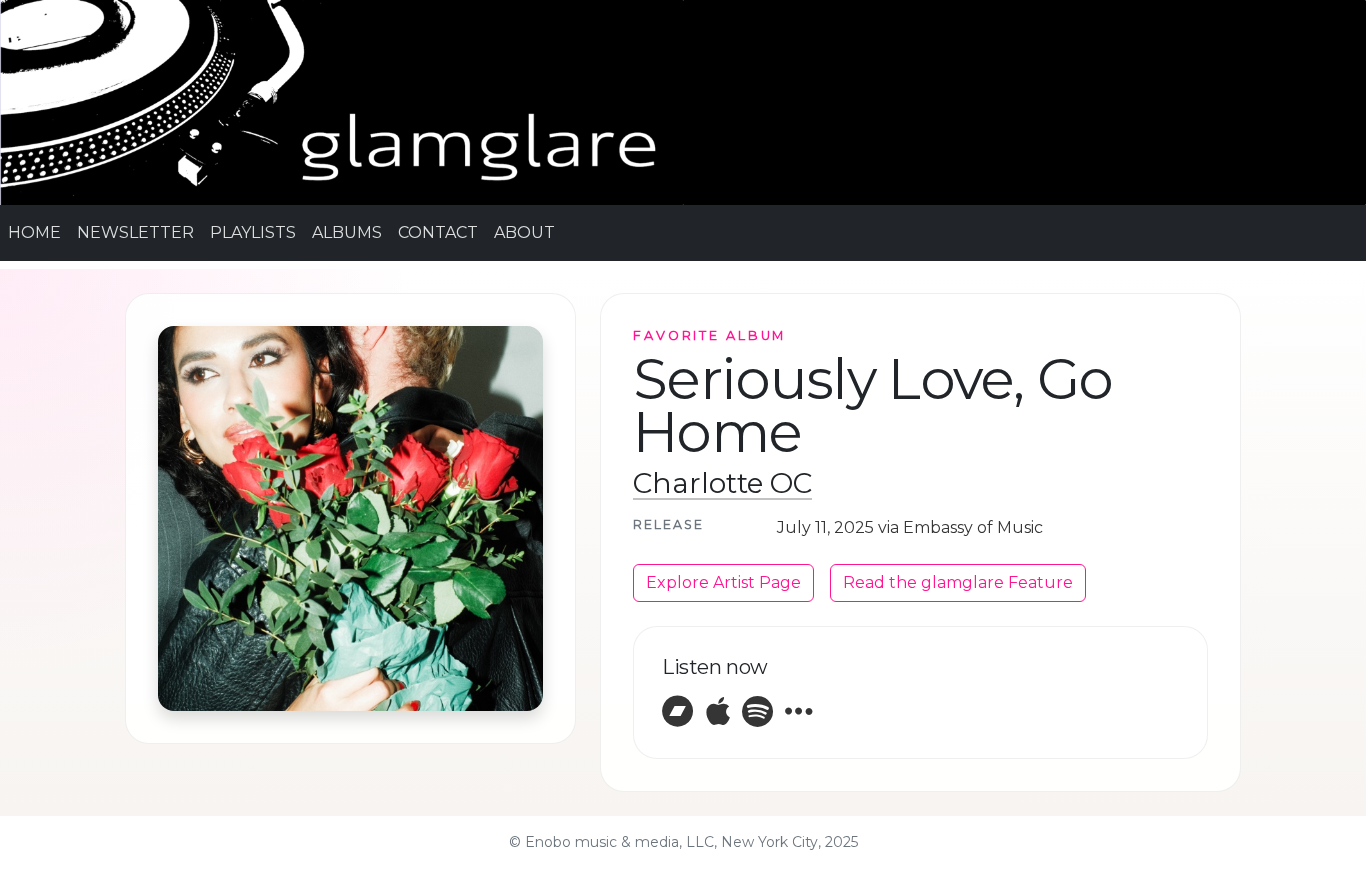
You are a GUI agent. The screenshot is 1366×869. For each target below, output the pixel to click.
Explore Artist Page (723, 582)
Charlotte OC (722, 483)
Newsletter (135, 232)
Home (34, 232)
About (524, 232)
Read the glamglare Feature (958, 582)
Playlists (253, 232)
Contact (438, 232)
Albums (347, 232)
